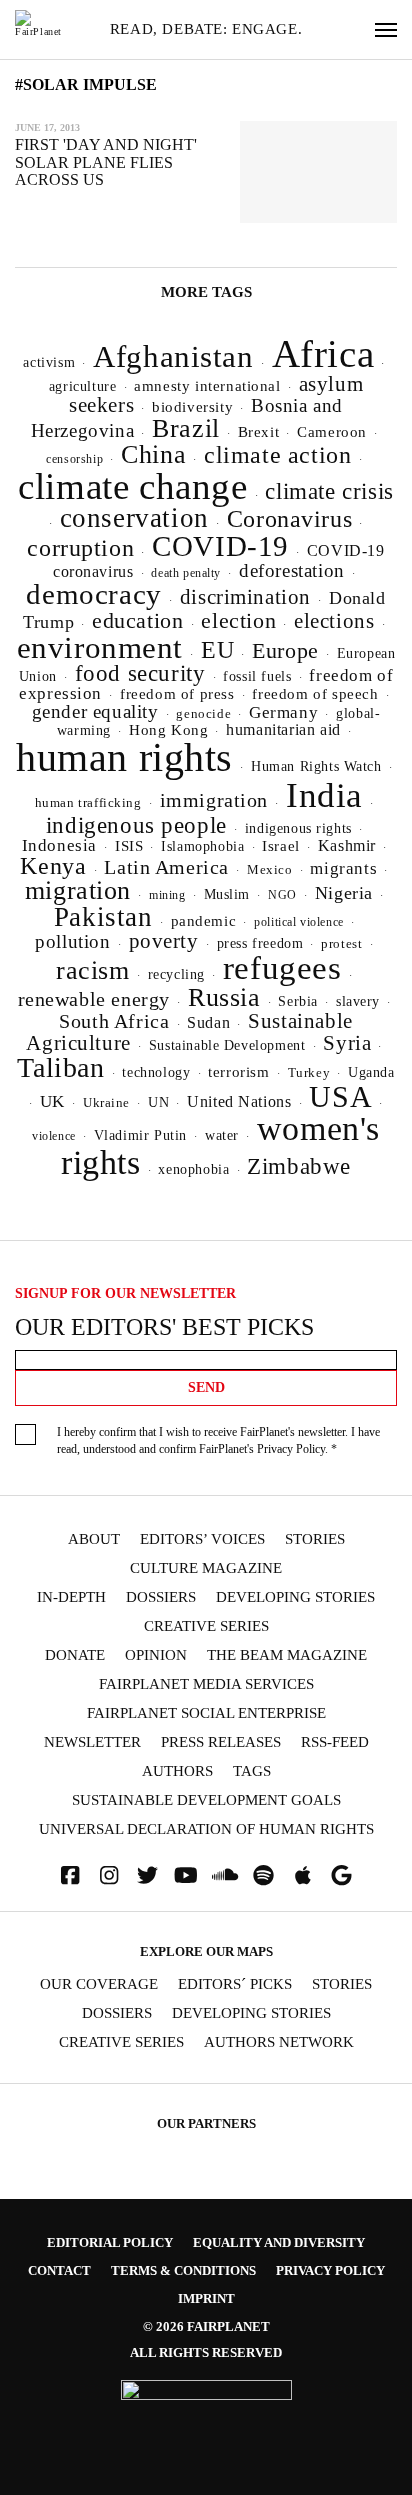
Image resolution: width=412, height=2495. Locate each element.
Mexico (270, 870)
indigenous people (136, 825)
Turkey (309, 1072)
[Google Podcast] (342, 1875)
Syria (347, 1043)
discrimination (245, 597)
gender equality (95, 711)
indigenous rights (298, 828)
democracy (93, 594)
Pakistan (103, 917)
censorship (74, 459)
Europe (285, 650)
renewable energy (94, 999)
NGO (282, 895)
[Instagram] (109, 1875)
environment (100, 647)
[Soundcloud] (225, 1875)
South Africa (114, 1021)
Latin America (166, 867)
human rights (124, 757)
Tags (252, 1771)
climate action (277, 454)
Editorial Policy (110, 2242)
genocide (203, 714)
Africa (323, 353)
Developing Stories (295, 1597)
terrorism (238, 1072)
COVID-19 (220, 546)
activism (49, 362)
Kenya (53, 866)
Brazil (186, 428)
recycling (176, 974)
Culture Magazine (206, 1568)
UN (158, 1102)
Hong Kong (168, 730)
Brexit (259, 432)
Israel (281, 846)
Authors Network (279, 2042)
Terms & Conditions (183, 2270)
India (324, 795)
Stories (315, 1539)
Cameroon (332, 431)
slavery (358, 1001)
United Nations (239, 1101)
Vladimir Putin (140, 1135)
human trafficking (88, 802)
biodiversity (192, 407)
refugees (282, 968)
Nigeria (344, 893)
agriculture (83, 386)
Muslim (227, 894)
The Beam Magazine (287, 1655)
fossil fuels (257, 676)
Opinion (156, 1655)
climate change (132, 486)
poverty (164, 941)
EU (217, 650)
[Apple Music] (303, 1875)
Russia (224, 997)
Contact (59, 2270)
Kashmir (347, 845)
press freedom (260, 943)
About (94, 1539)
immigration (214, 800)
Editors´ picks (235, 1984)
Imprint (206, 2298)
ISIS (129, 846)
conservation (134, 518)
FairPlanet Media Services (206, 1684)
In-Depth (71, 1597)
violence (54, 1136)
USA (340, 1097)
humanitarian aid (283, 729)
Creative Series (206, 1626)
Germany (283, 712)
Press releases (221, 1742)
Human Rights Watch (316, 766)
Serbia (298, 1001)
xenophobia (193, 1169)
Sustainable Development (227, 1045)
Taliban (60, 1067)
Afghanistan (173, 356)
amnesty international (207, 386)
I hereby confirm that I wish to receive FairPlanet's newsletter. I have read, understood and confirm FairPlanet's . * (218, 1440)
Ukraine (106, 1103)
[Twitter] (148, 1875)
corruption (80, 547)
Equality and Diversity (279, 2242)
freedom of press (177, 694)
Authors (177, 1771)
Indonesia (59, 845)
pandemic (204, 921)
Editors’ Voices (202, 1539)
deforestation (292, 570)
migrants (343, 868)
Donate (75, 1655)
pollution (72, 941)
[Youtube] (186, 1875)
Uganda (371, 1072)
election (238, 620)
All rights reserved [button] (206, 2352)
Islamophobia (202, 846)
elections (334, 621)
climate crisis (329, 491)
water (222, 1135)
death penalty (186, 573)
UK (52, 1101)
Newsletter (92, 1742)
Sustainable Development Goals (206, 1800)
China (153, 454)
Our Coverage (99, 1984)
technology (156, 1072)
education (137, 620)
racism (93, 970)
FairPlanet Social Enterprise (206, 1713)
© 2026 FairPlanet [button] (206, 2326)
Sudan (208, 1022)
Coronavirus (290, 519)
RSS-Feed (335, 1742)
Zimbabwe (299, 1166)
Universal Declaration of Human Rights (206, 1829)
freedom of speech (315, 693)
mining (167, 895)
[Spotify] (264, 1875)
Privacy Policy (291, 1449)
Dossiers (161, 1597)
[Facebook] (70, 1875)
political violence (299, 922)
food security (140, 673)
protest (341, 943)
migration (78, 890)
